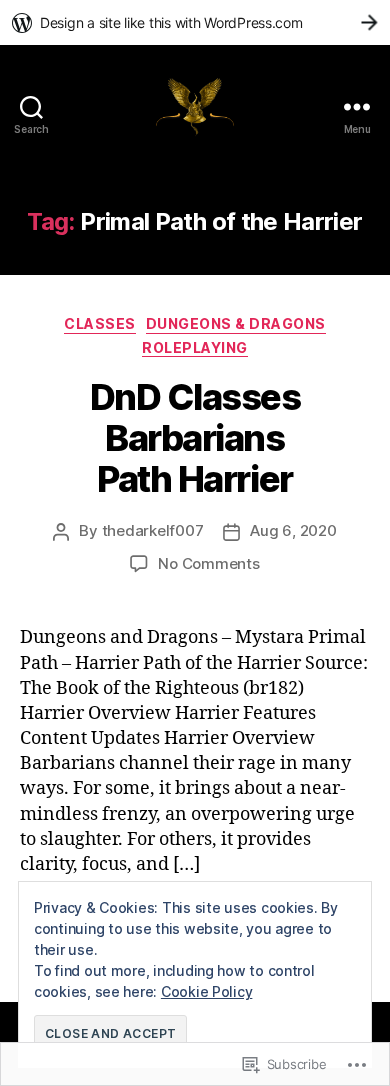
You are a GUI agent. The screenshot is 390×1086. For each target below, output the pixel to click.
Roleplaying (195, 347)
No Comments (208, 563)
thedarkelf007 (153, 530)
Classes (100, 323)
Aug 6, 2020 (293, 530)
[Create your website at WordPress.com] (195, 22)
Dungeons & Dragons (236, 323)
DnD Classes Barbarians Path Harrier (195, 438)
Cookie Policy (207, 991)
